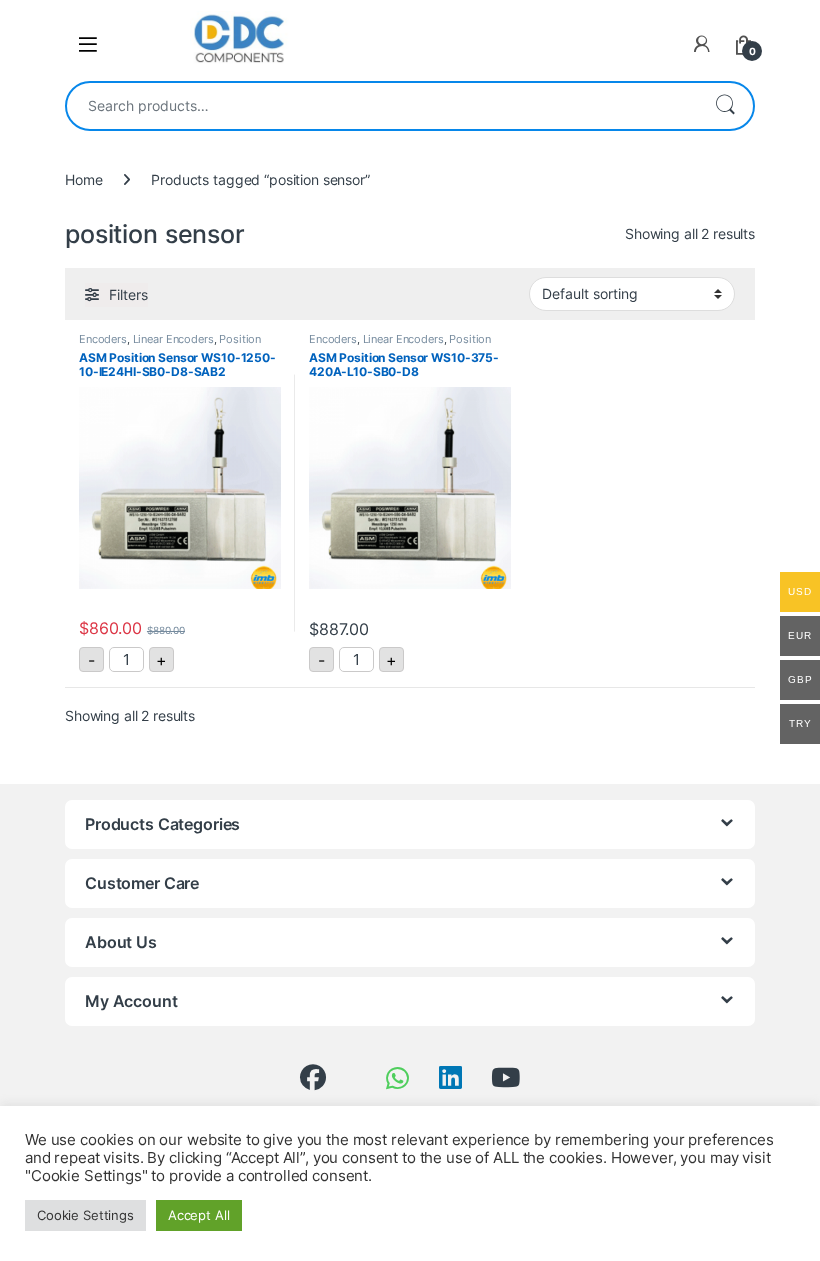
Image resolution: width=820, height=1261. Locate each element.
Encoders (103, 339)
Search (725, 106)
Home (83, 179)
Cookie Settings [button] (85, 1215)
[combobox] (382, 106)
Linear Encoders (173, 339)
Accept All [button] (199, 1215)
